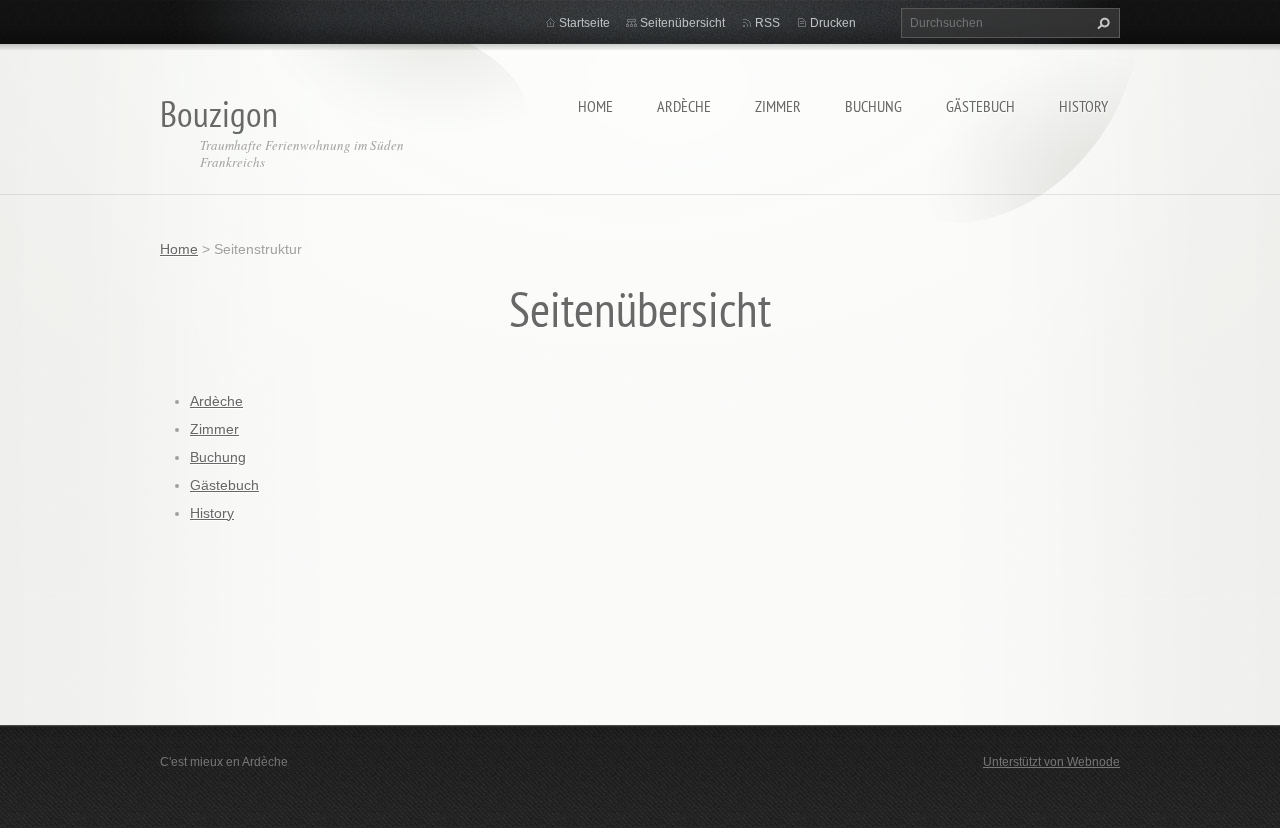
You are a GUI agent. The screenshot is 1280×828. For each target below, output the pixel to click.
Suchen (1101, 23)
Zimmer (778, 106)
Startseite (584, 23)
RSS (767, 23)
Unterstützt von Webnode (1051, 762)
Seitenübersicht (682, 23)
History (1083, 106)
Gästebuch (980, 106)
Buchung (873, 106)
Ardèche (684, 106)
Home (595, 106)
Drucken (833, 23)
